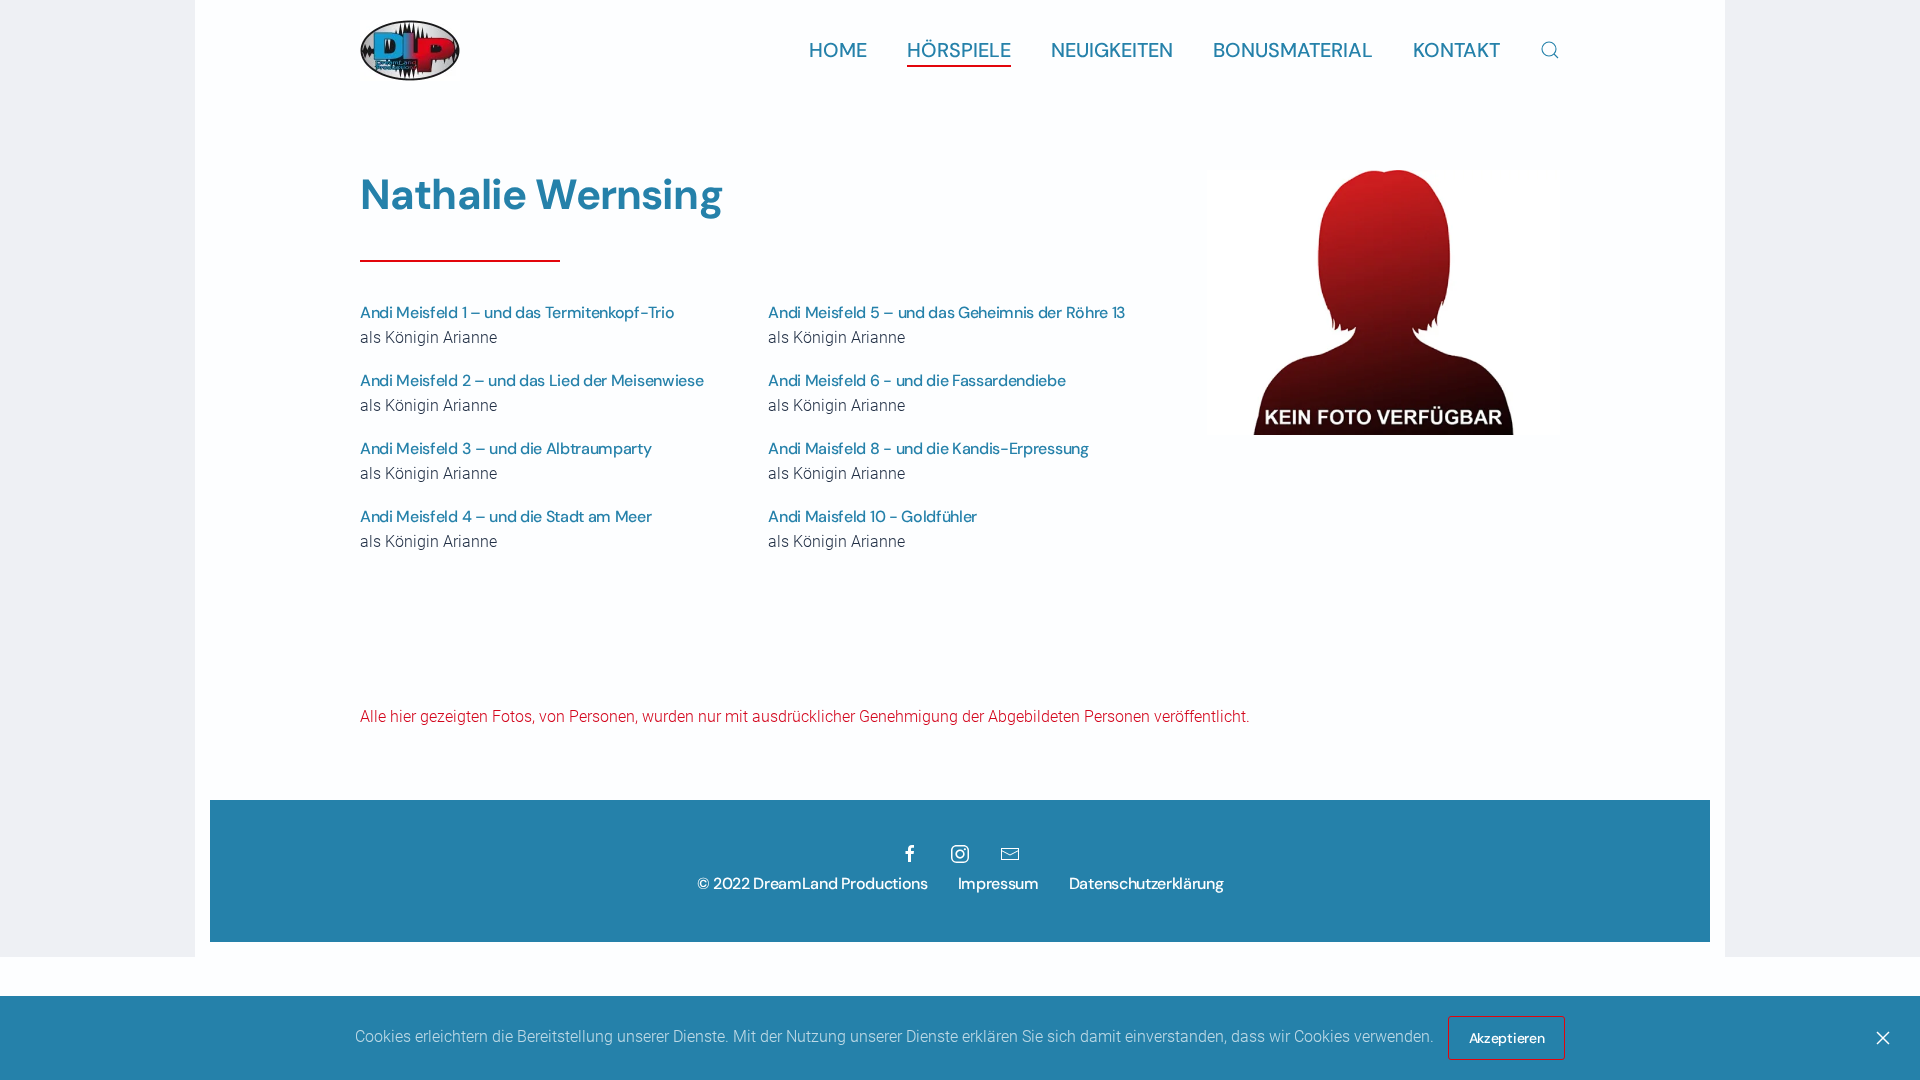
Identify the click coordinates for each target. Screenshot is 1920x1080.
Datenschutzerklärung (1146, 883)
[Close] (1883, 1038)
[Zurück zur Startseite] (410, 50)
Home (838, 50)
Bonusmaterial (1293, 50)
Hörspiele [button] (959, 50)
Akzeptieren (1507, 1038)
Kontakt (1456, 50)
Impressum (998, 883)
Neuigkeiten (1112, 50)
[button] (1550, 50)
